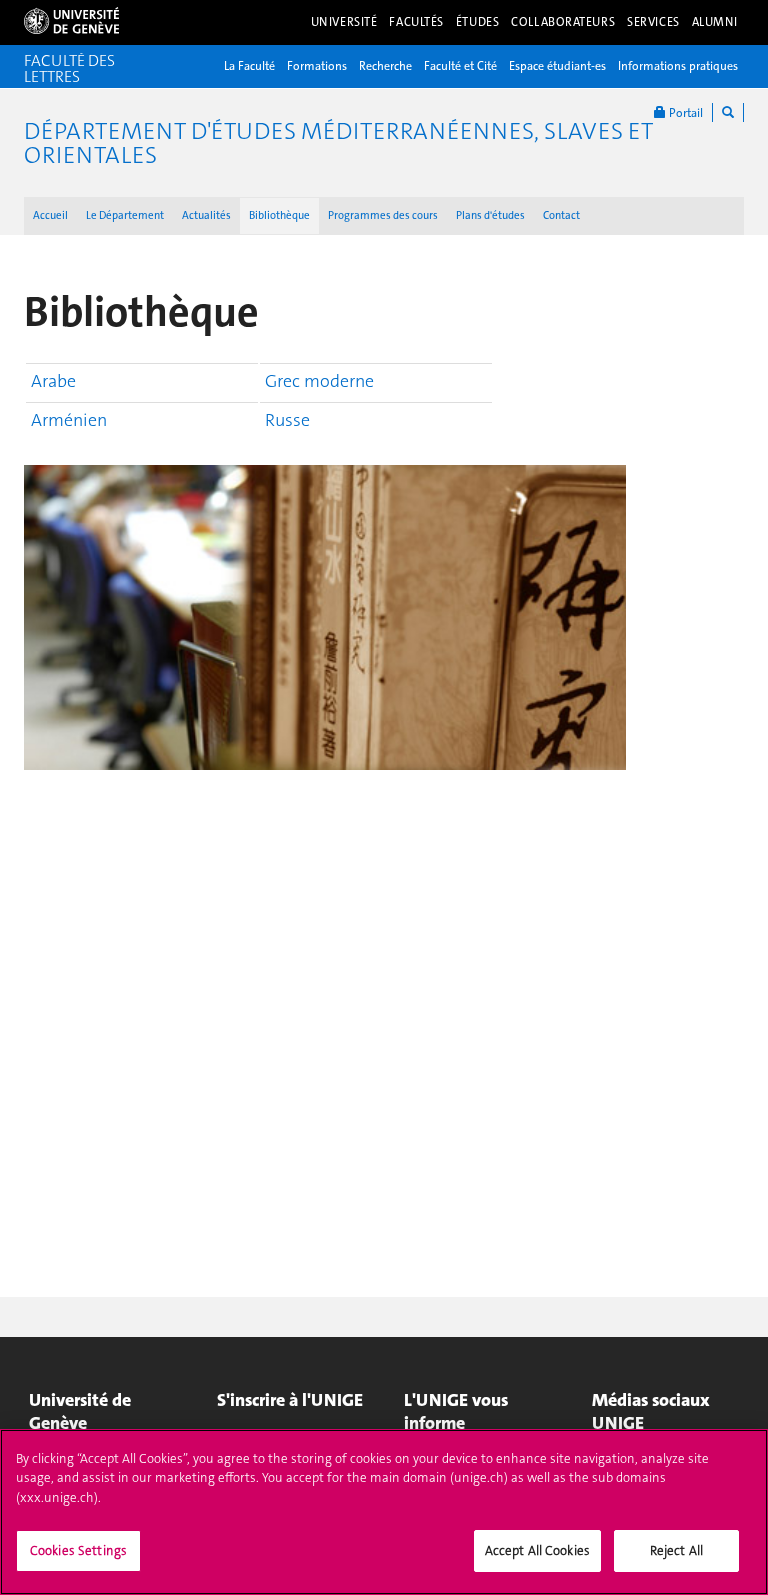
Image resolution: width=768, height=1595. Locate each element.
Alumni (715, 22)
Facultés (416, 22)
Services (653, 22)
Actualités (206, 215)
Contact (561, 215)
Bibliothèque (279, 215)
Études (477, 22)
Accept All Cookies (537, 1550)
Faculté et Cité (460, 66)
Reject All (676, 1550)
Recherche (385, 66)
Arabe (53, 381)
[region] (384, 1512)
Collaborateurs (563, 22)
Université (344, 22)
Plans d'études (490, 215)
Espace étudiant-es (557, 66)
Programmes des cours (383, 215)
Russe (287, 420)
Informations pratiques (678, 66)
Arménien (69, 420)
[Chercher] (728, 112)
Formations (317, 66)
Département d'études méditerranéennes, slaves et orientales (338, 143)
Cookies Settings (78, 1550)
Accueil (50, 215)
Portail (684, 113)
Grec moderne (319, 381)
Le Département (125, 215)
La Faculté (249, 66)
